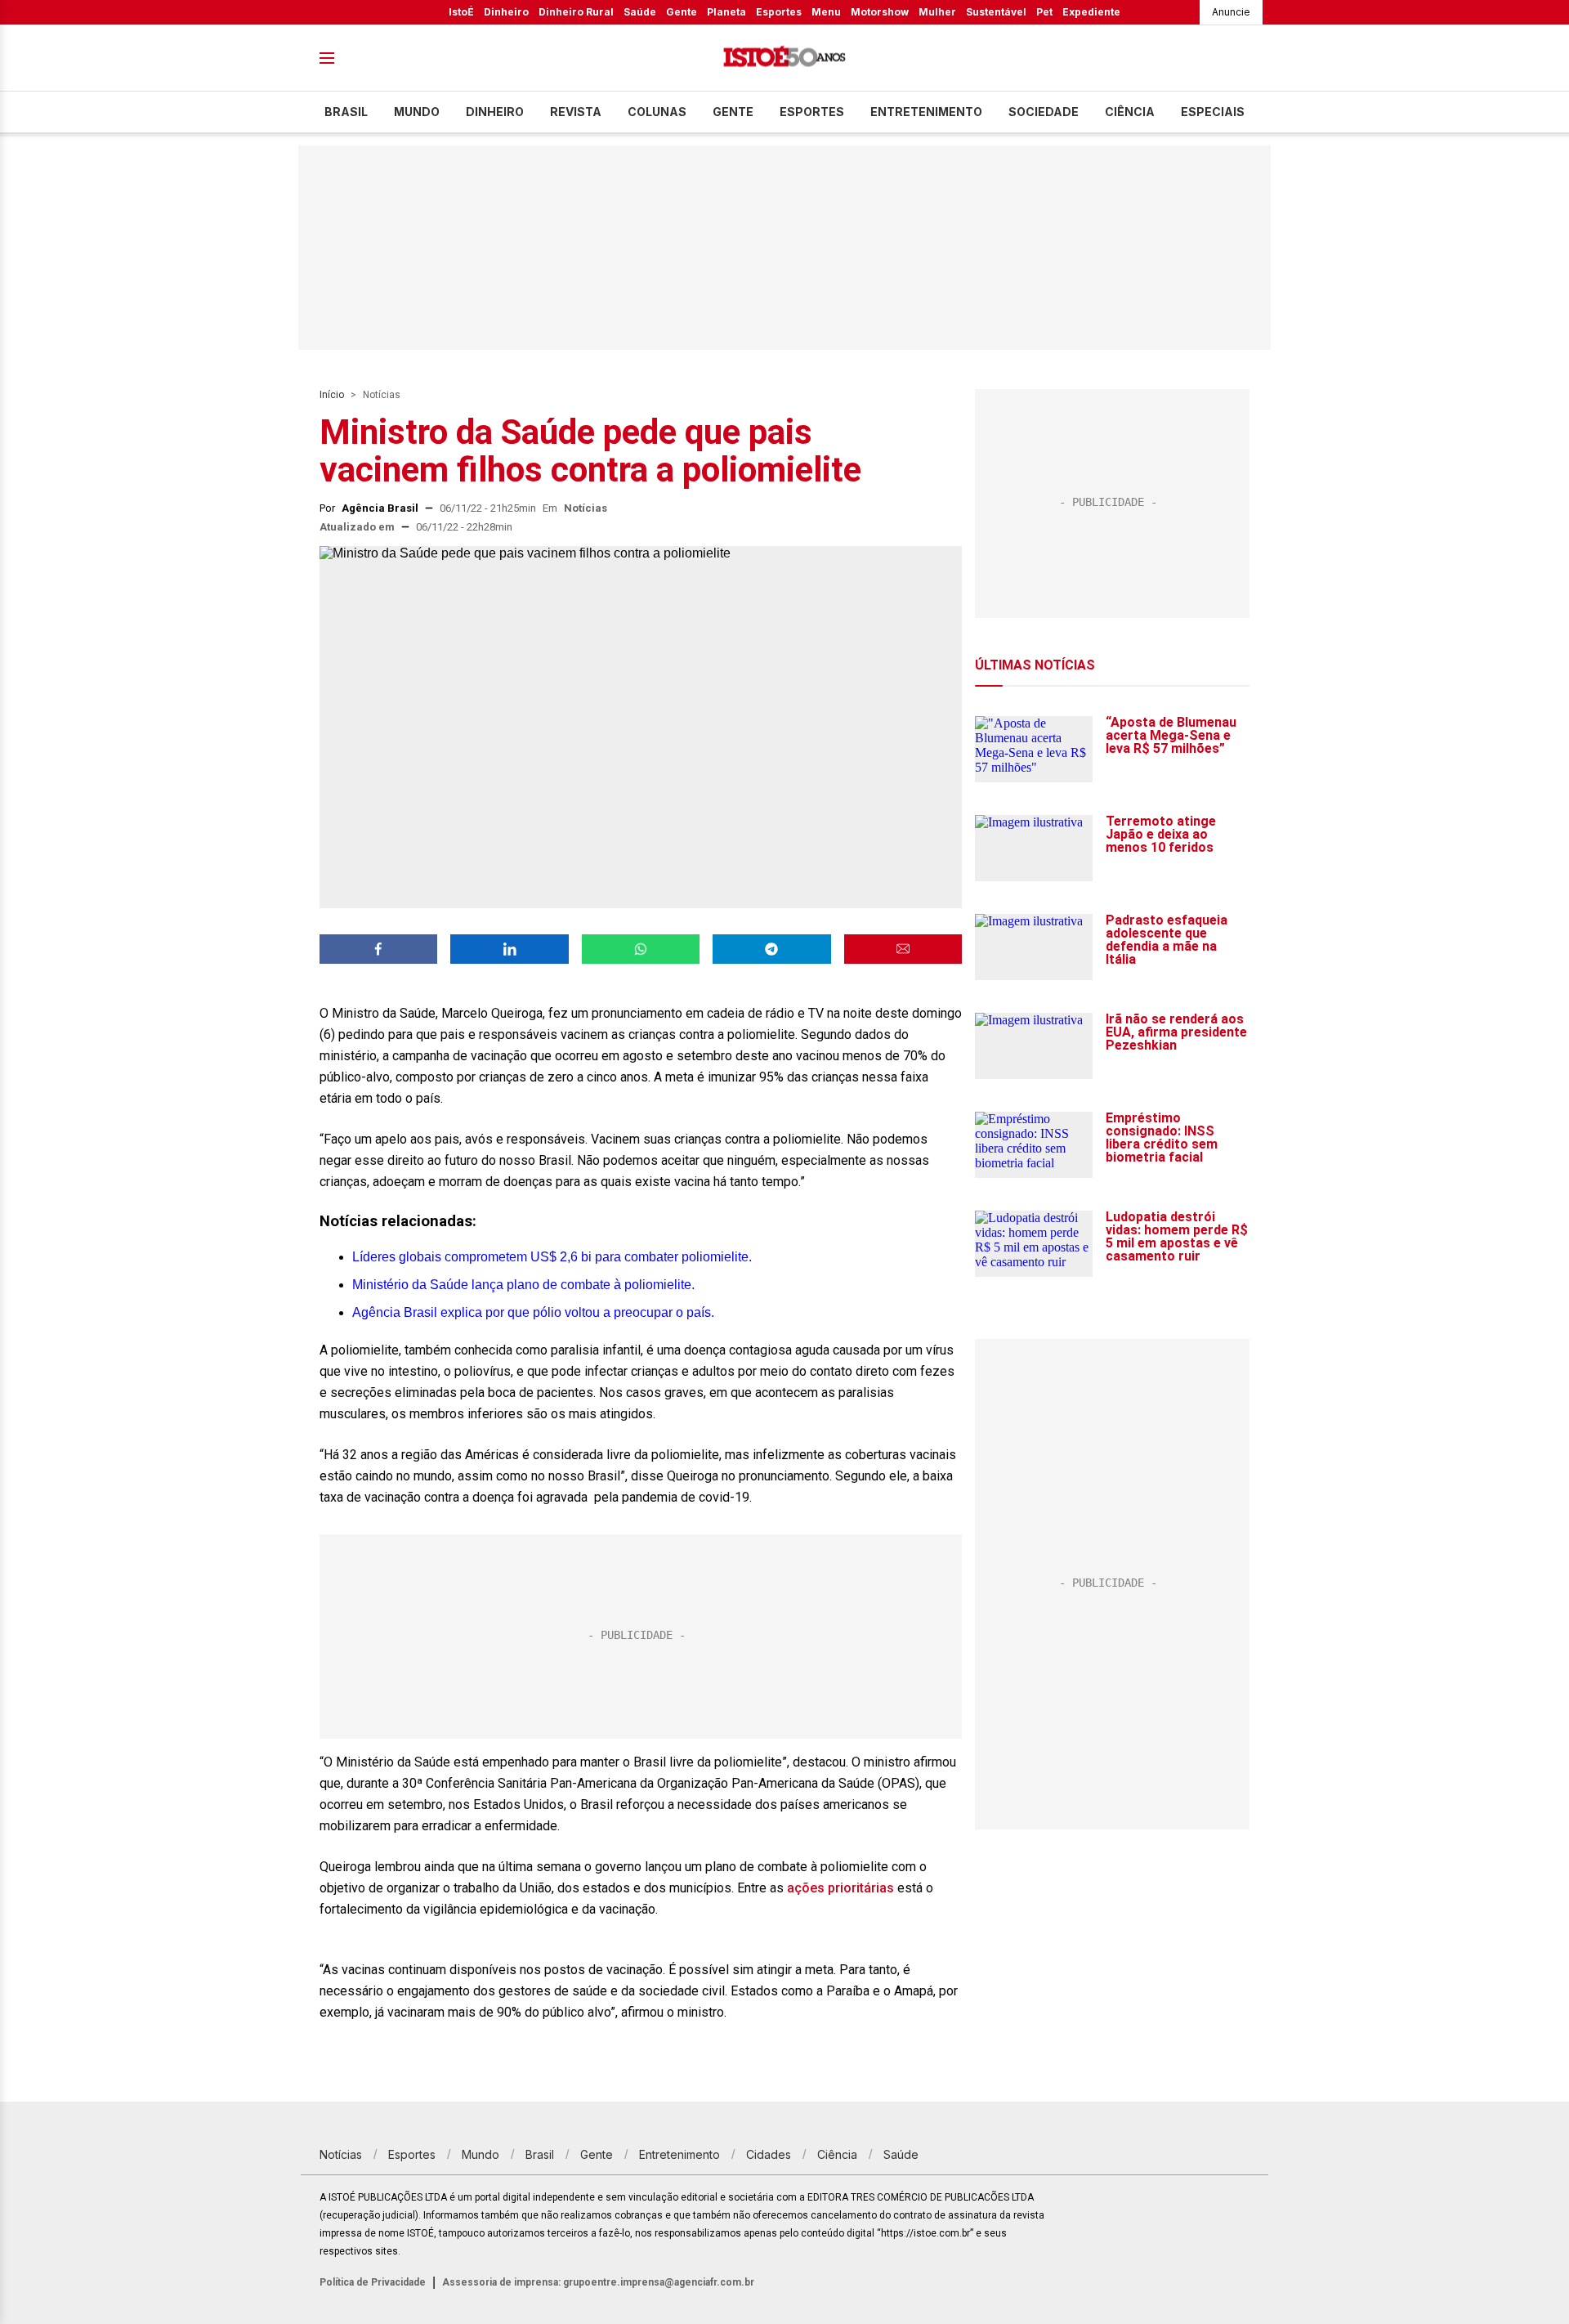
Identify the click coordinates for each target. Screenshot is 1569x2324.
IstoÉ (461, 12)
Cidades (769, 2154)
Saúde (640, 12)
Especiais (1213, 112)
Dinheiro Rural (576, 12)
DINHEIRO (495, 112)
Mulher (937, 12)
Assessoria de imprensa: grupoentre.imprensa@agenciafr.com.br (598, 2282)
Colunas (657, 112)
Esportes (779, 12)
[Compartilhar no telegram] (771, 949)
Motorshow (880, 12)
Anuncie (1231, 12)
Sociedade (1044, 112)
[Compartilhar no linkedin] (509, 949)
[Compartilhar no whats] (641, 949)
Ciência (1130, 112)
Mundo (417, 112)
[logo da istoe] (784, 58)
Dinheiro (506, 12)
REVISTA (576, 112)
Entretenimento (926, 112)
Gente (682, 12)
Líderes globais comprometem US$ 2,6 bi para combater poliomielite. (552, 1257)
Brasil (346, 112)
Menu (826, 12)
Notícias (382, 395)
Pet (1044, 12)
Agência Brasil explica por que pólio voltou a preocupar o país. (533, 1312)
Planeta (726, 12)
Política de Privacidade (373, 2282)
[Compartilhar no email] (903, 949)
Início (332, 395)
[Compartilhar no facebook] (378, 949)
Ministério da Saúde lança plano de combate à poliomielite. (523, 1285)
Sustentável (996, 12)
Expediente (1091, 12)
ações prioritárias (840, 1888)
